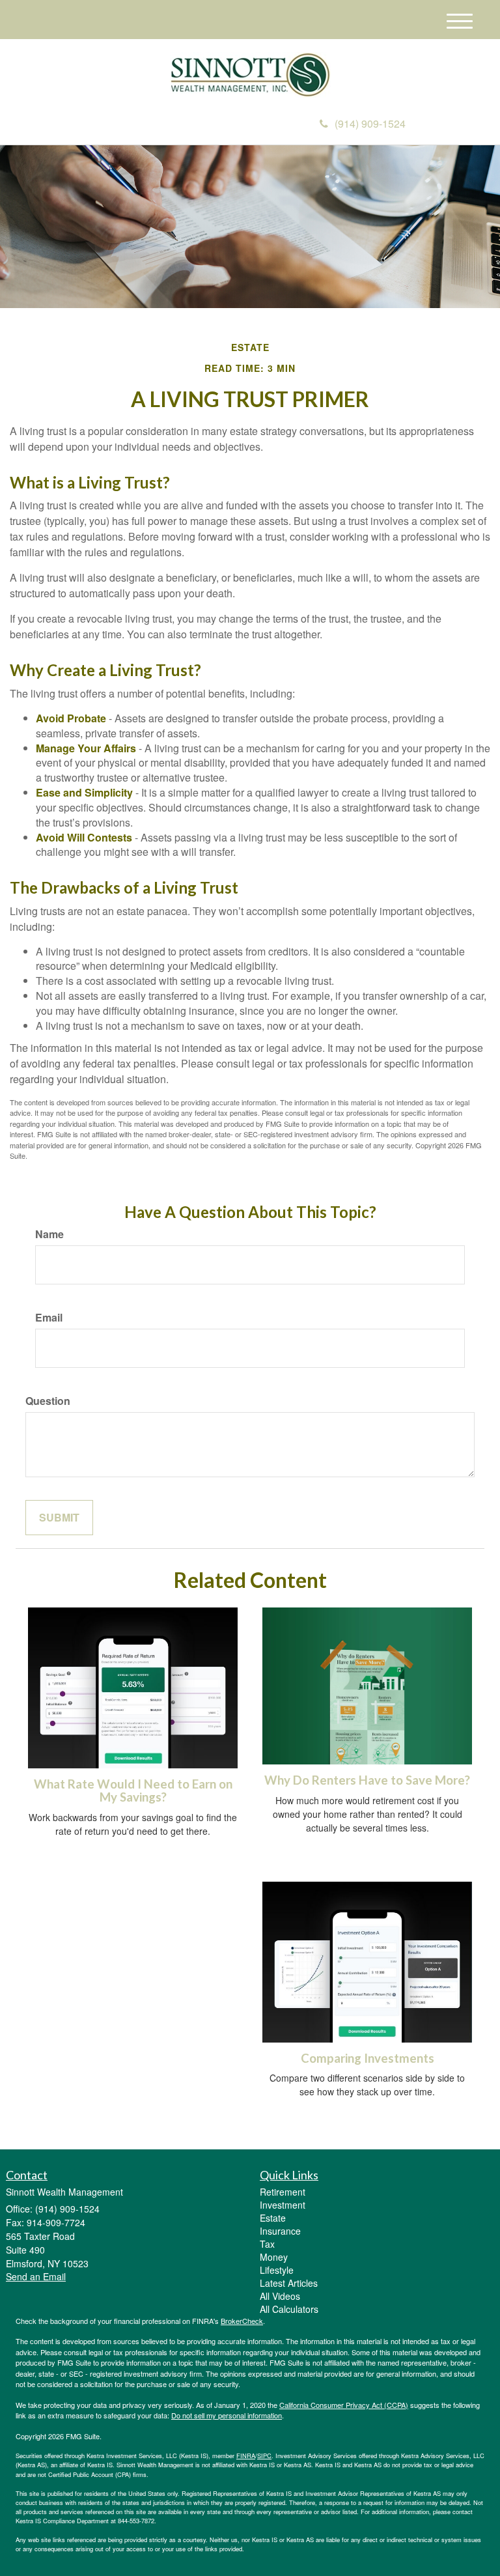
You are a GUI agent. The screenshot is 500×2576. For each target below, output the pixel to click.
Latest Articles (289, 2283)
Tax (267, 2244)
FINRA (246, 2456)
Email (49, 1318)
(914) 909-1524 (370, 123)
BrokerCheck (242, 2321)
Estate (273, 2218)
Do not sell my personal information (227, 2415)
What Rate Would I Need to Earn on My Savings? (133, 1791)
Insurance (280, 2231)
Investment (283, 2205)
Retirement (283, 2192)
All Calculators (289, 2309)
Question (48, 1401)
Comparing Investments (368, 2058)
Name (49, 1234)
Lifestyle (277, 2270)
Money (274, 2257)
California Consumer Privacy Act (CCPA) (344, 2405)
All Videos (280, 2296)
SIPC (264, 2456)
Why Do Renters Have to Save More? (367, 1780)
